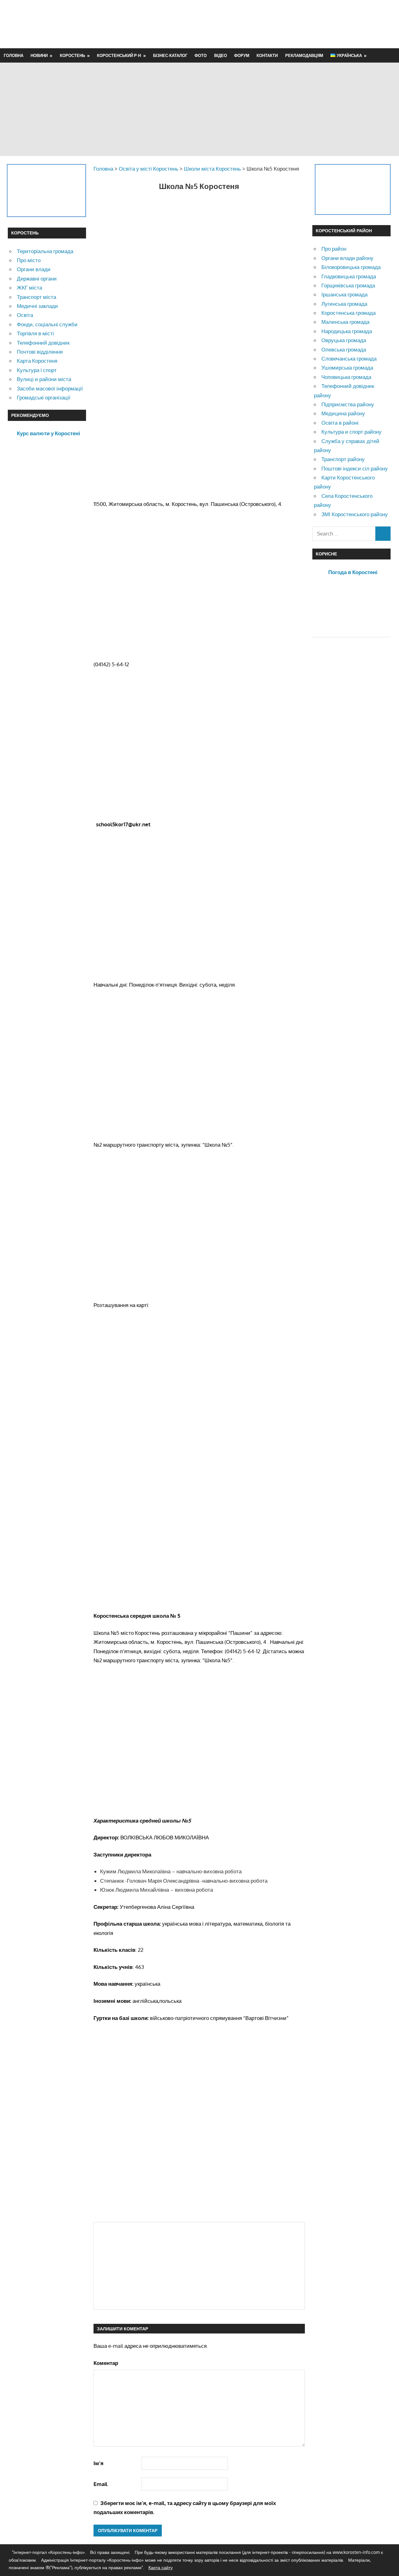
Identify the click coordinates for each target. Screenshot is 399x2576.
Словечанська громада (349, 359)
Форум (242, 55)
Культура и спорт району (351, 432)
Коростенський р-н (119, 55)
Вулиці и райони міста (44, 379)
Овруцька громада (344, 340)
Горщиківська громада (348, 285)
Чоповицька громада (346, 377)
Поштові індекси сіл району (355, 468)
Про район (334, 249)
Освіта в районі (340, 423)
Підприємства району (348, 404)
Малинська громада (345, 322)
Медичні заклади (37, 306)
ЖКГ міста (29, 288)
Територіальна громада (45, 251)
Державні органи (37, 278)
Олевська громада (344, 349)
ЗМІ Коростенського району (355, 514)
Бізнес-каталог (170, 55)
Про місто (29, 260)
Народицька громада (347, 331)
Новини (39, 55)
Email (101, 2484)
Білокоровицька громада (351, 267)
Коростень (72, 55)
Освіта (25, 315)
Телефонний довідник (43, 343)
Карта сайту (161, 2567)
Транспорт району (343, 459)
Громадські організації (44, 397)
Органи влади (34, 269)
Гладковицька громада (349, 276)
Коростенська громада (349, 313)
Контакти (267, 55)
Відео (221, 55)
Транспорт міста (36, 297)
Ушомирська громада (347, 368)
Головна (14, 55)
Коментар (106, 2363)
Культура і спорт (37, 370)
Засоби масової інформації (50, 388)
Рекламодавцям (304, 55)
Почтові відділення (40, 352)
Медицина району (343, 413)
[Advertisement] (278, 24)
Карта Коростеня (37, 361)
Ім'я (99, 2463)
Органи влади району (347, 258)
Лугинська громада (344, 304)
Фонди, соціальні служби (47, 324)
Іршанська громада (344, 294)
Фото (201, 55)
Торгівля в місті (35, 333)
